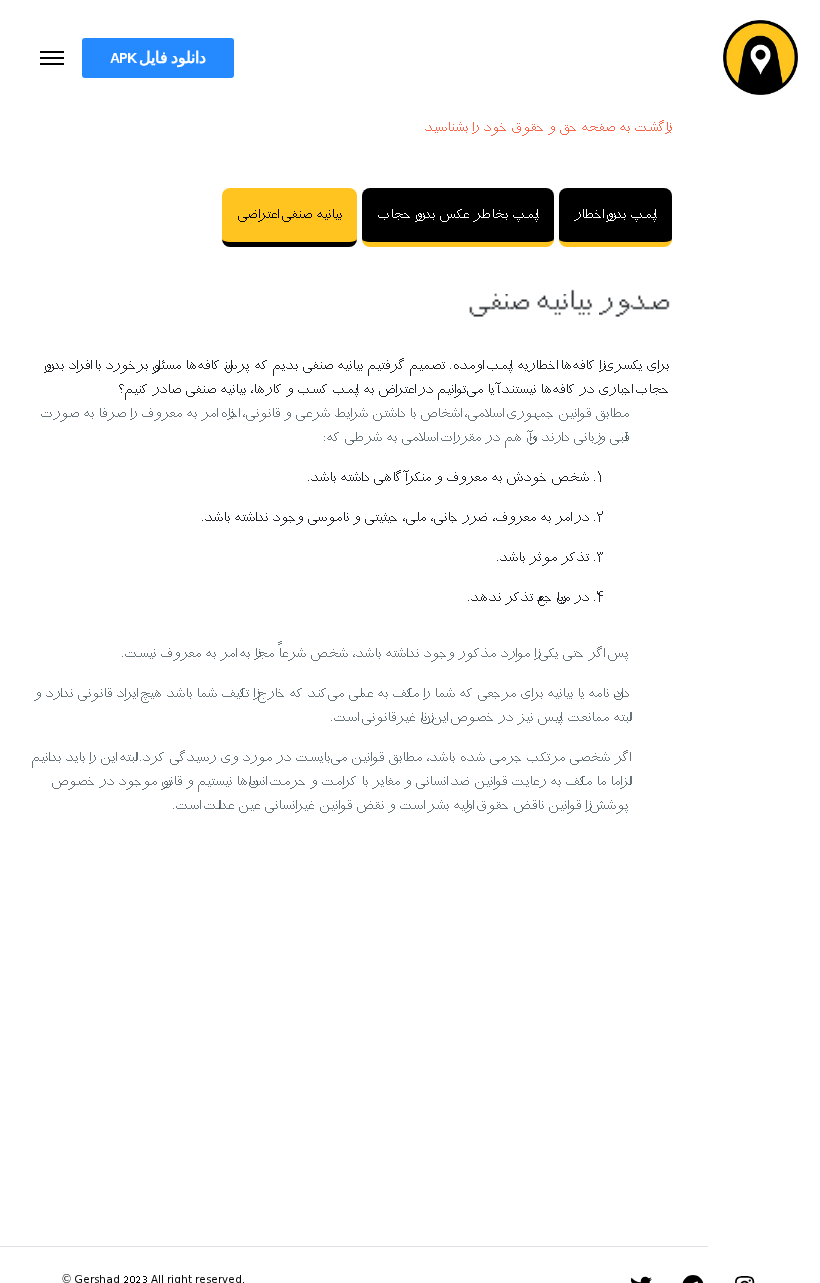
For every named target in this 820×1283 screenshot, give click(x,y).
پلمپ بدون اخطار (615, 215)
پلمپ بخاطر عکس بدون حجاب (458, 215)
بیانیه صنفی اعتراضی (289, 215)
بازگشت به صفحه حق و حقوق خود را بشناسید (548, 128)
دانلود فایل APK (158, 57)
